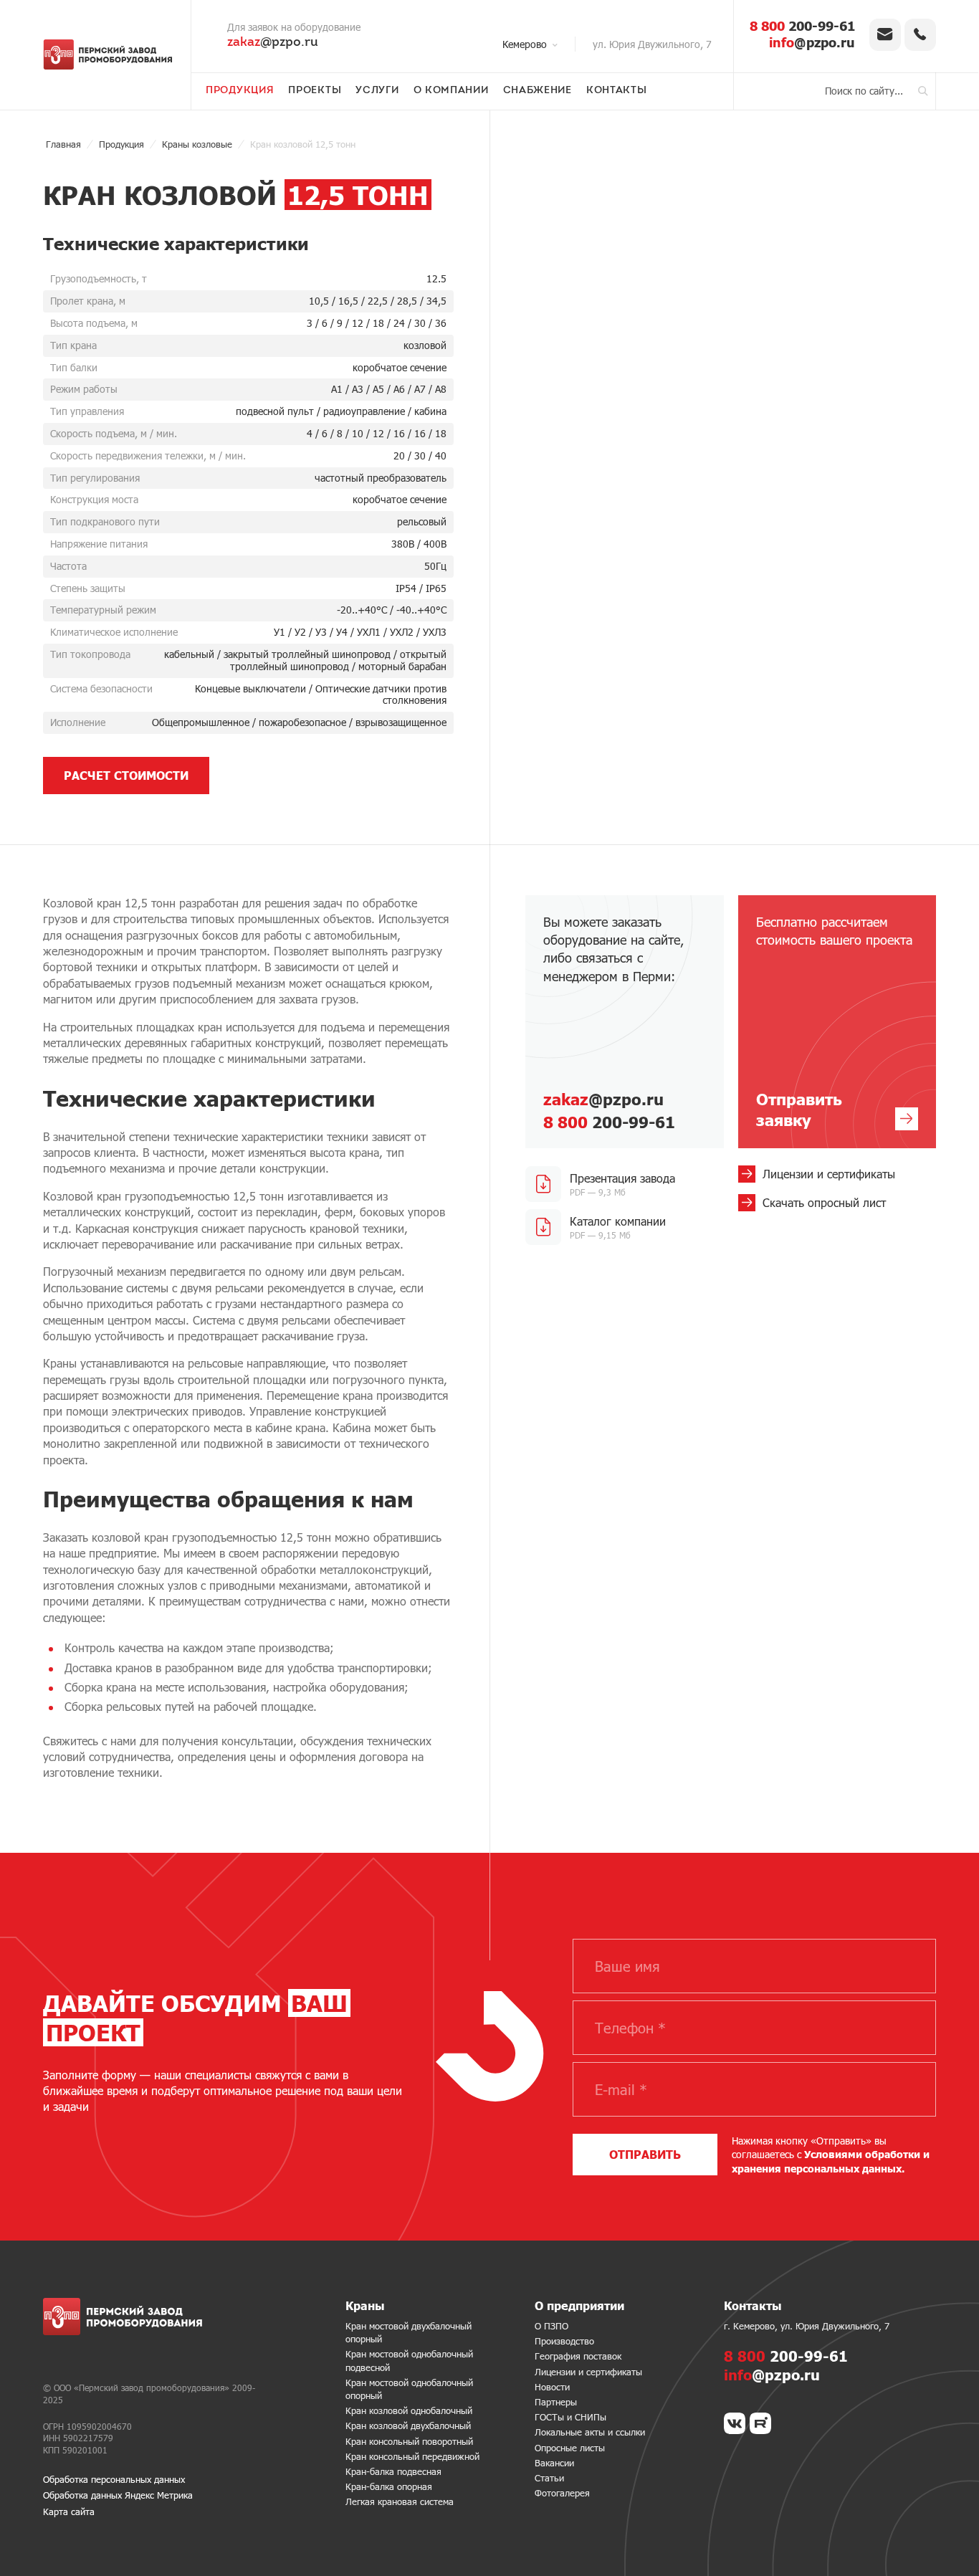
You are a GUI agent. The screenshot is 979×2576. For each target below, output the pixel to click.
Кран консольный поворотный (409, 2441)
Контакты (617, 91)
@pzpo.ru (273, 43)
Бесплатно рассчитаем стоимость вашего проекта (834, 1021)
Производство (564, 2341)
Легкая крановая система (400, 2501)
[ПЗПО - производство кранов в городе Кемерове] (108, 54)
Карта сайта (69, 2511)
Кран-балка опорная (389, 2486)
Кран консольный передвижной (412, 2456)
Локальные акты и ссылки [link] (590, 2432)
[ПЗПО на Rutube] (760, 2423)
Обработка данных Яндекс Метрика (118, 2495)
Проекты (315, 91)
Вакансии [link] (554, 2463)
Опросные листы (570, 2448)
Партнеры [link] (556, 2402)
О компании (451, 91)
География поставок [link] (578, 2356)
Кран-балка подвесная (393, 2471)
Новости (552, 2387)
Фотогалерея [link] (562, 2493)
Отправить (645, 2154)
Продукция (240, 91)
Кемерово (525, 44)
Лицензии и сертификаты (588, 2372)
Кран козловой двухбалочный (408, 2425)
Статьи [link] (549, 2478)
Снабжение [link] (538, 91)
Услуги (377, 91)
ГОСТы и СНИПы (570, 2417)
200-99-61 (802, 26)
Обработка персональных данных (114, 2479)
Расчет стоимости (126, 775)
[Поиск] (923, 91)
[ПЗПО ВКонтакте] (735, 2423)
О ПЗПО (551, 2326)
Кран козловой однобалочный (409, 2410)
